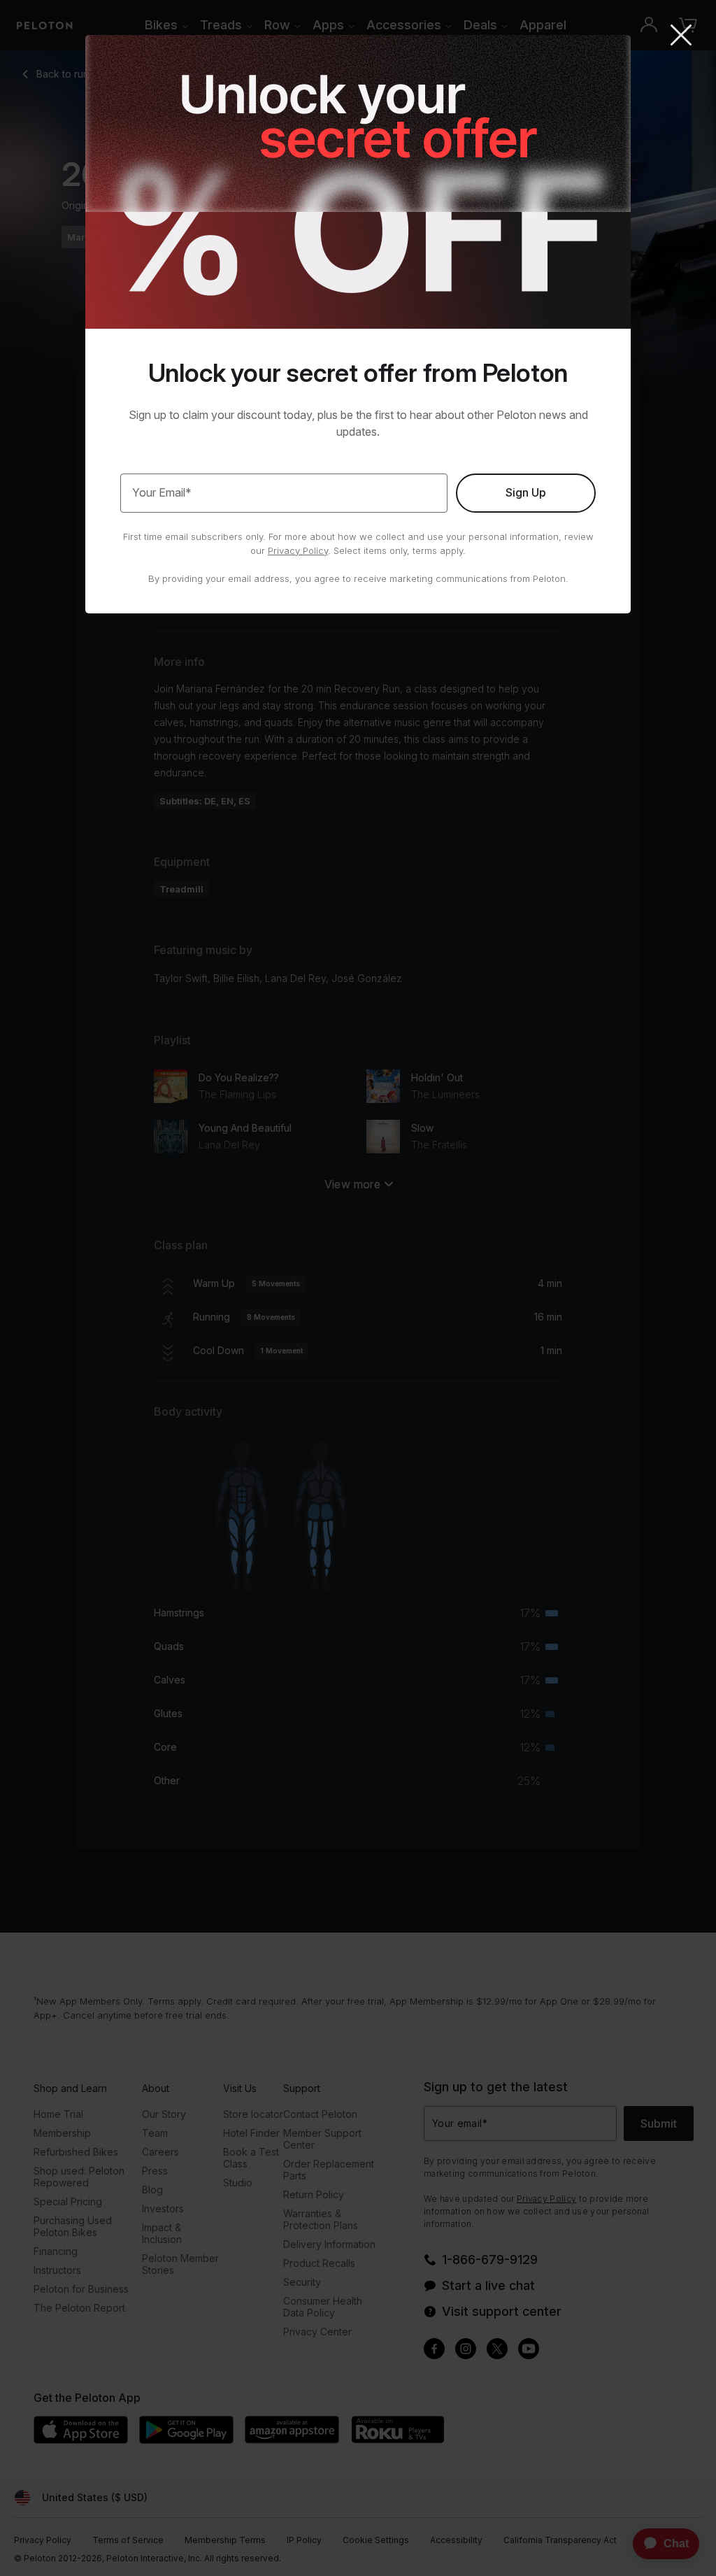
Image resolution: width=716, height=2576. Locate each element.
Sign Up (526, 492)
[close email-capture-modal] (681, 36)
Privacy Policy (298, 550)
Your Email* (162, 492)
